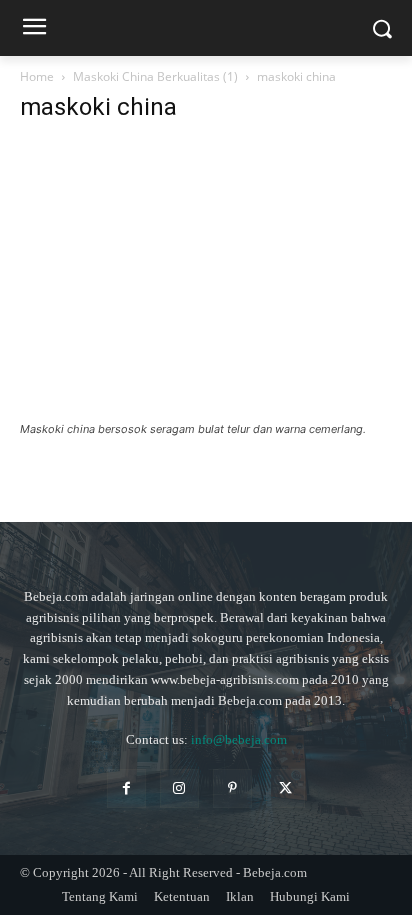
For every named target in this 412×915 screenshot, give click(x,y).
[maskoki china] (206, 410)
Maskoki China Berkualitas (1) (155, 76)
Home (37, 76)
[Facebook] (126, 788)
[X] (285, 788)
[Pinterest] (232, 788)
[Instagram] (179, 788)
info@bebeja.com (239, 739)
